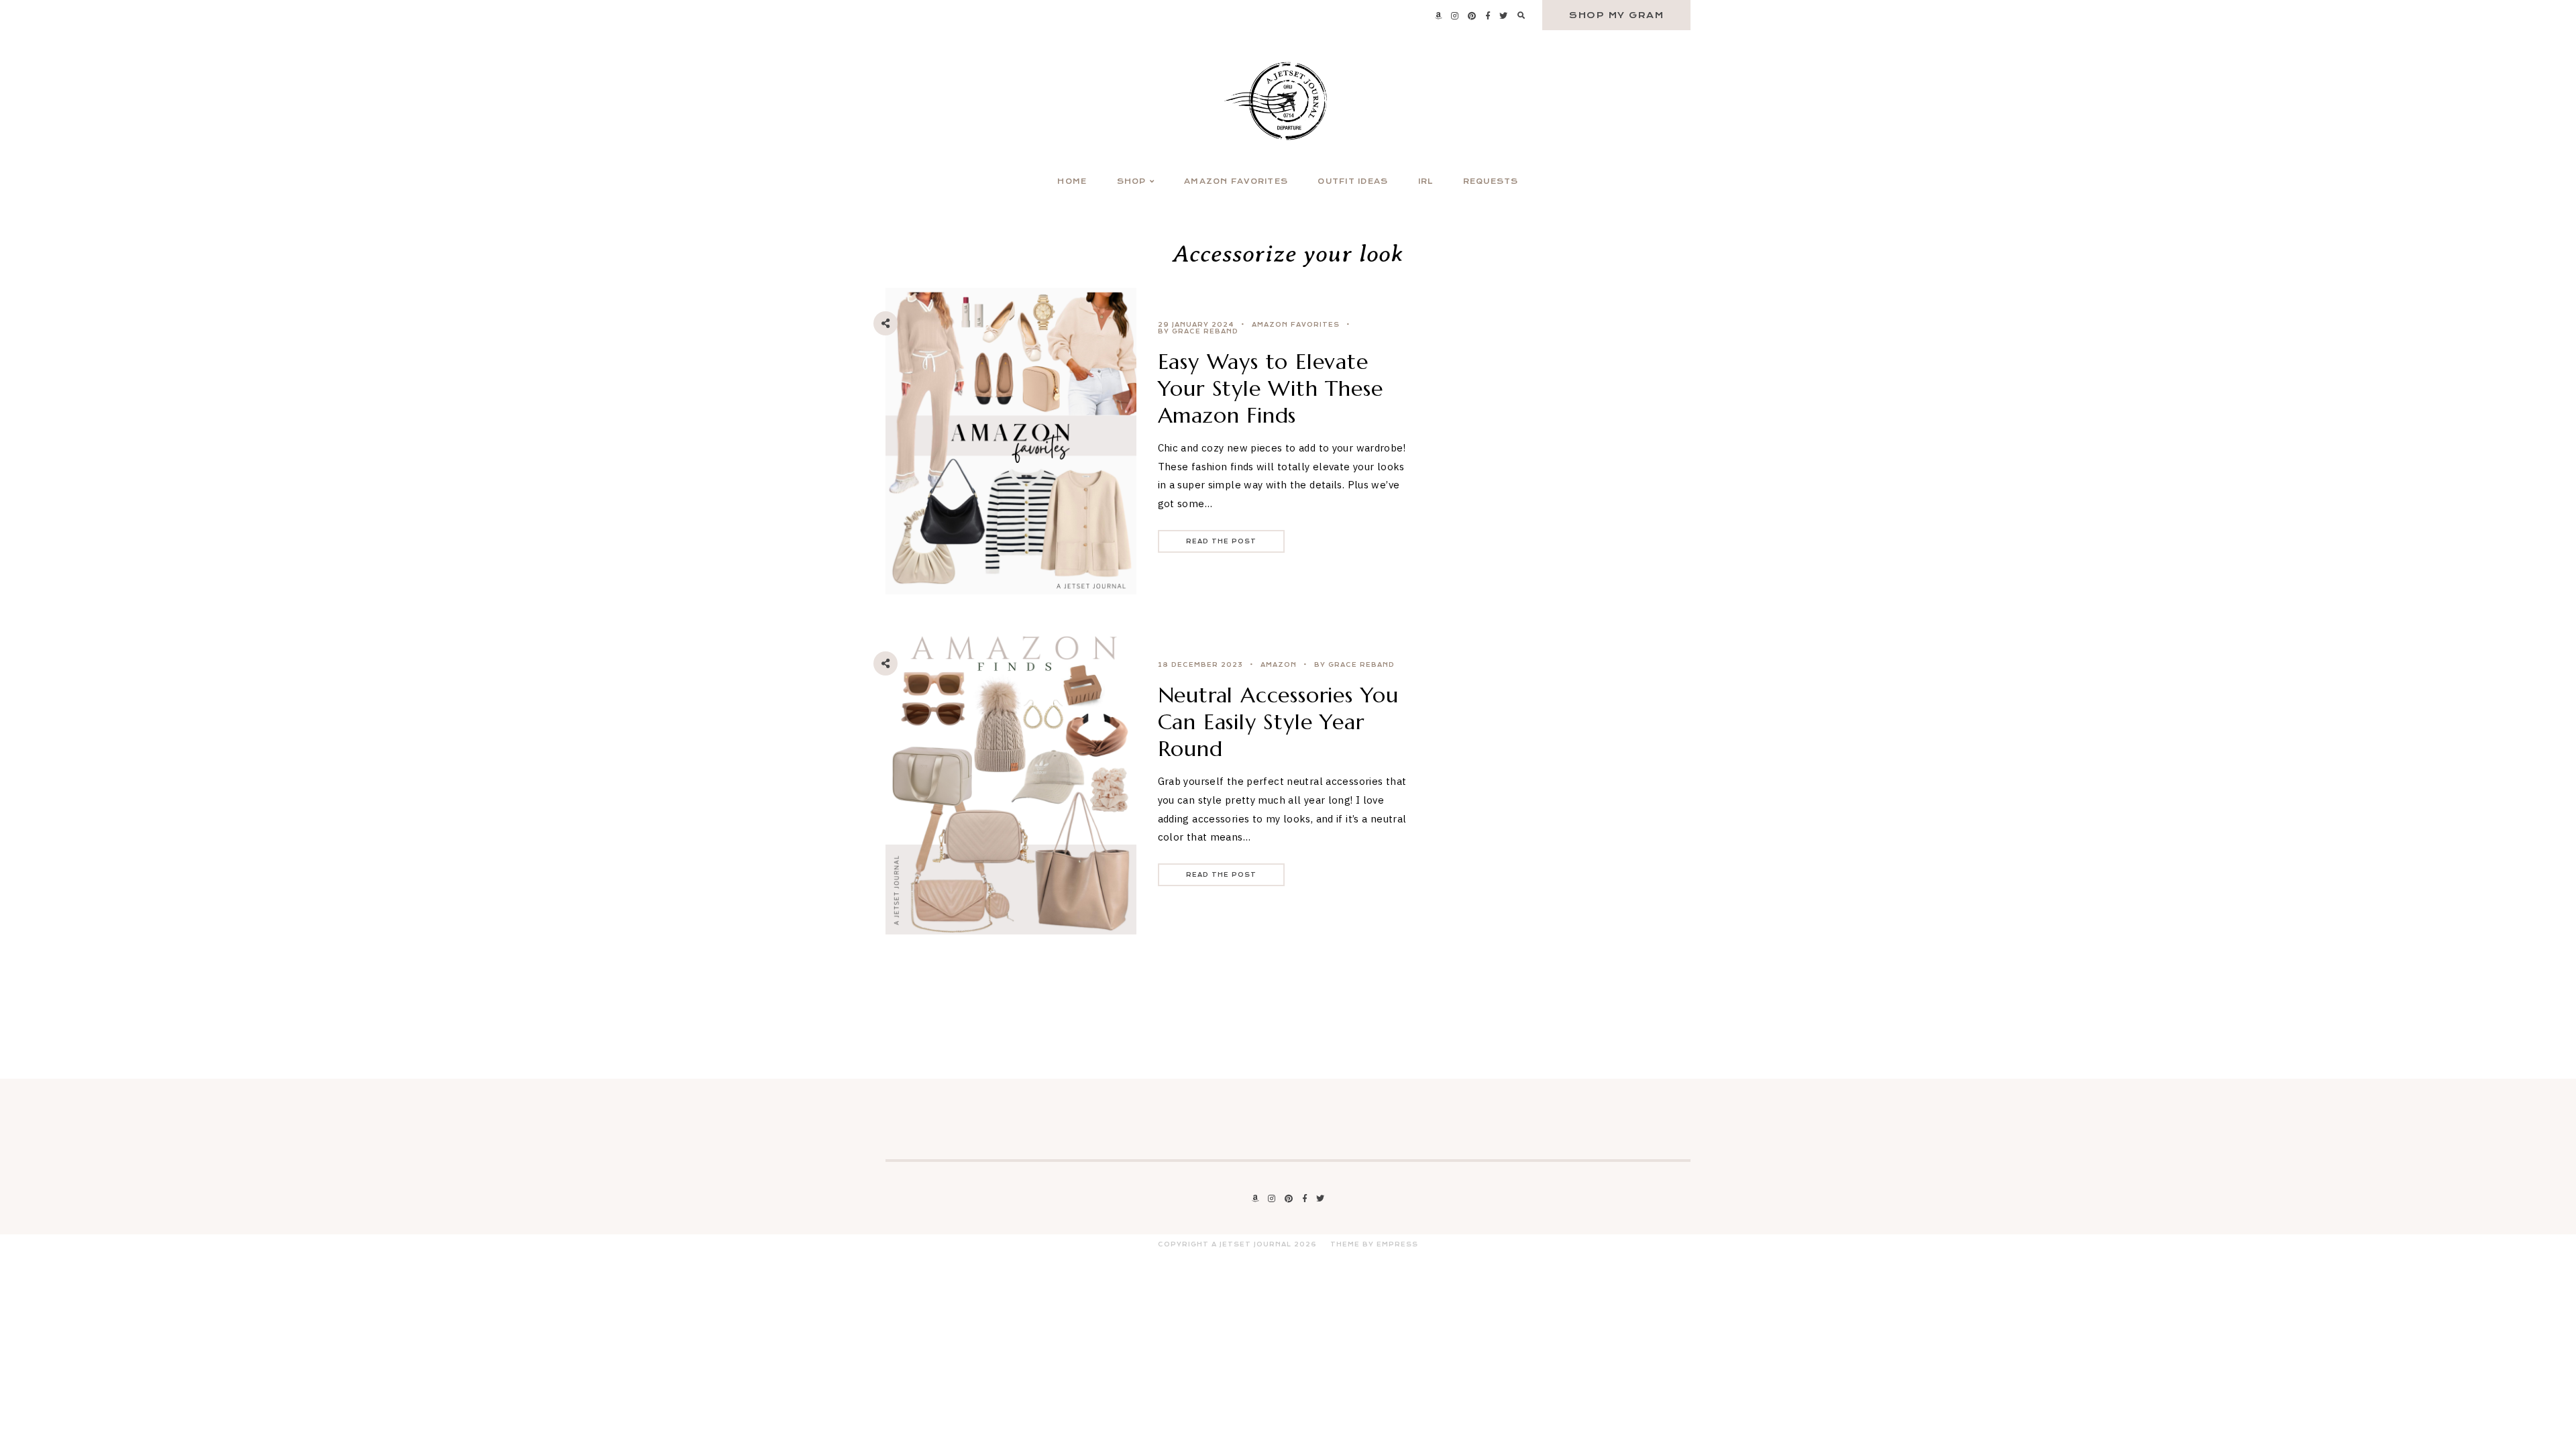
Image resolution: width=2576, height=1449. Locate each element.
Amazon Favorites (1236, 181)
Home (1072, 181)
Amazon (1279, 665)
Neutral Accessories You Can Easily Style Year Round (1278, 722)
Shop (1132, 181)
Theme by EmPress (1374, 1244)
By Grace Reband (1198, 331)
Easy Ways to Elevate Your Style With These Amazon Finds (1271, 388)
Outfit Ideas (1353, 181)
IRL (1426, 181)
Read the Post (1221, 541)
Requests (1491, 181)
